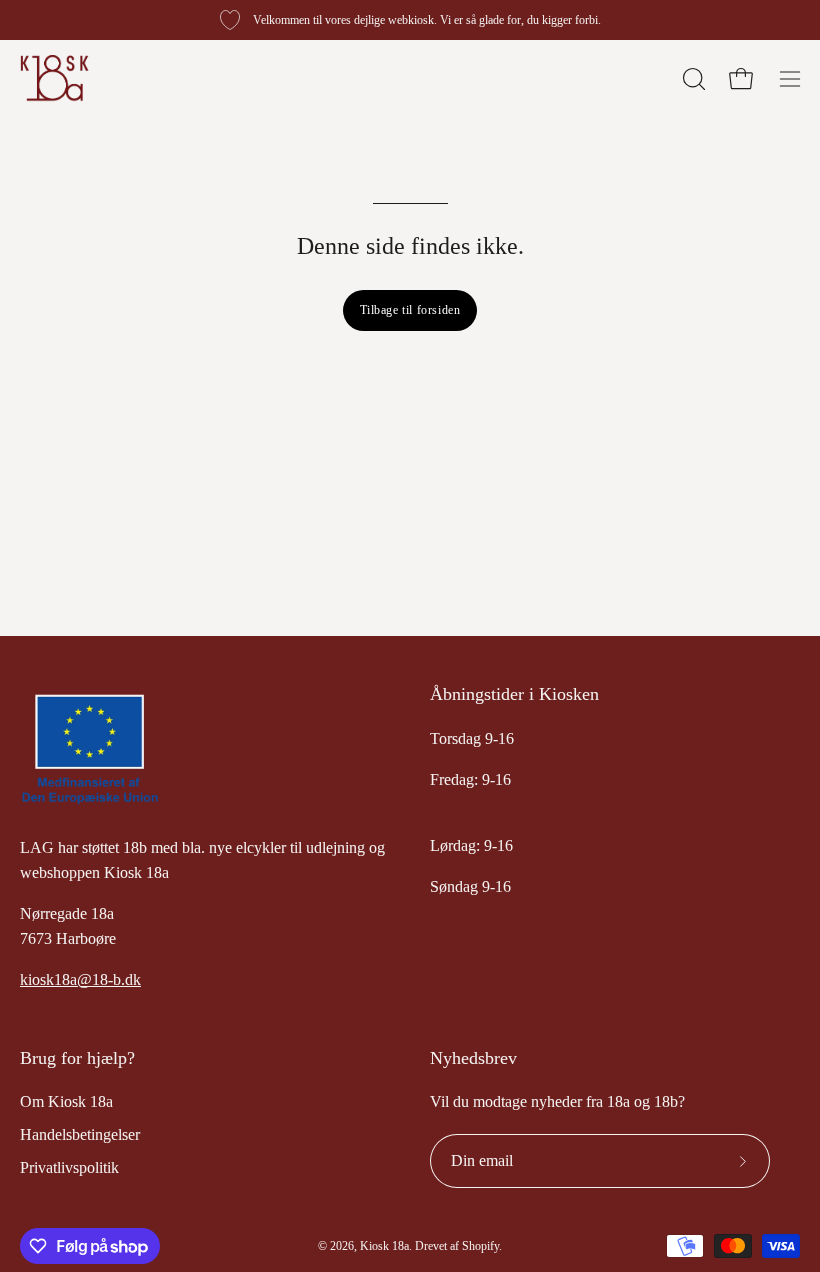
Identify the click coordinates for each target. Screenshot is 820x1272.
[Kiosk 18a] (55, 78)
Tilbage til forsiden (410, 310)
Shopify (480, 1246)
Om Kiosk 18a (66, 1101)
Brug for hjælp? (77, 1058)
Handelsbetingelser (80, 1134)
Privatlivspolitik (69, 1167)
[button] (692, 79)
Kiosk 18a (384, 1246)
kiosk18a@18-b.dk (80, 979)
